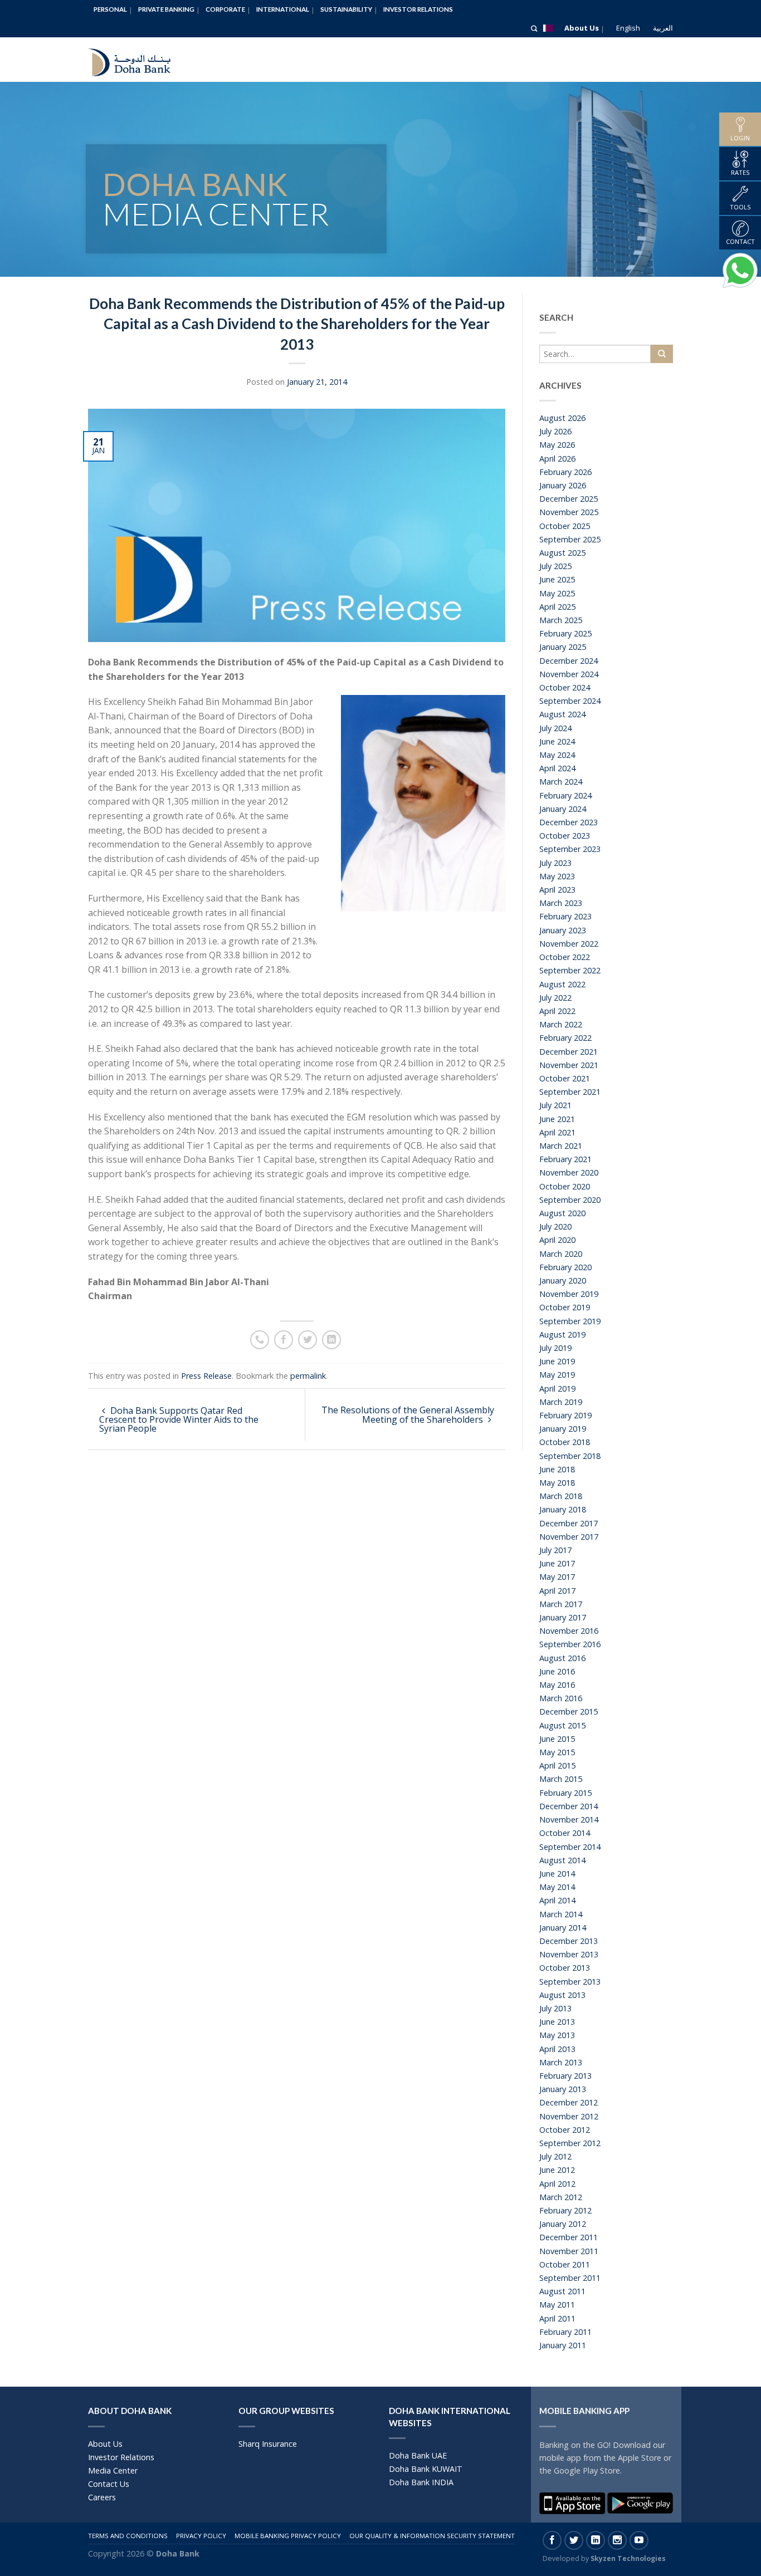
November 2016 (569, 1631)
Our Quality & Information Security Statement (432, 2536)
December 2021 (569, 1052)
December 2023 (569, 822)
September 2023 (570, 849)
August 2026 (562, 418)
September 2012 (570, 2143)
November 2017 (569, 1537)
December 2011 (569, 2237)
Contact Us (109, 2484)
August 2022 (562, 984)
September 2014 (570, 1847)
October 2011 (565, 2264)
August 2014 (562, 1860)
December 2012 (569, 2102)
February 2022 (565, 1038)
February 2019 (565, 1415)
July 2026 (555, 431)
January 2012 (563, 2224)
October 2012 (565, 2130)
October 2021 (565, 1078)
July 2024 (555, 728)
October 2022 (565, 957)
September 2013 (570, 1982)
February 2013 (565, 2076)
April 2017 (557, 1591)
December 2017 (569, 1523)
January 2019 (563, 1429)
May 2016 (557, 1685)
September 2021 (570, 1092)
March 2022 (561, 1024)
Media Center (113, 2470)
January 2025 (563, 647)
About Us (582, 28)
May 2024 (557, 755)
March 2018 (561, 1496)
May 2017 (557, 1577)
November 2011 (569, 2251)
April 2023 (557, 890)
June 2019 (557, 1361)
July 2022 (555, 998)
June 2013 (557, 2022)
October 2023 (565, 836)
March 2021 (561, 1146)
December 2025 (569, 499)
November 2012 (569, 2116)
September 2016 (570, 1644)
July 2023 (555, 863)
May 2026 (557, 445)
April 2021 (557, 1132)
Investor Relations (418, 9)
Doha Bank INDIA (421, 2482)
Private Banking (166, 9)
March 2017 (561, 1604)
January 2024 (563, 809)
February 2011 (565, 2332)
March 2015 (561, 1779)
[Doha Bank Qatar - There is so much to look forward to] (138, 60)
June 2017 (557, 1563)
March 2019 (561, 1402)
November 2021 (569, 1065)
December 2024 (569, 661)
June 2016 (557, 1671)
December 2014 (569, 1806)
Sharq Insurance (268, 2444)
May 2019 (557, 1375)
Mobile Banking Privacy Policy (288, 2536)
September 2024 (570, 701)
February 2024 (565, 795)
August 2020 (562, 1213)
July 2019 (555, 1348)
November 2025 (569, 512)
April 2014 (557, 1900)
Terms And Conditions (128, 2536)
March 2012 (561, 2197)
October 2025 (565, 526)
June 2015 (557, 1739)
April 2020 (557, 1240)
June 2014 (557, 1874)
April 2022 (557, 1011)
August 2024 (562, 714)
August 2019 (562, 1334)
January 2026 (563, 485)
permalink (308, 1376)
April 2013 (557, 2049)
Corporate (225, 9)
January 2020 (563, 1280)
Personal (110, 9)
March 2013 (561, 2062)
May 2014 (557, 1887)
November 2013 (569, 1954)
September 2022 (570, 970)
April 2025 (557, 607)
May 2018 (557, 1483)
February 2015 (565, 1793)
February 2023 (565, 916)
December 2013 (569, 1941)
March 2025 (561, 620)
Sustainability (346, 9)
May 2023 (557, 876)
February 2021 (565, 1159)
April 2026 (557, 459)
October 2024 (565, 687)
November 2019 (569, 1294)
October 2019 (565, 1307)
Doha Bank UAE (418, 2455)
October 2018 (565, 1442)
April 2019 (557, 1389)
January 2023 (563, 930)
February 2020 (565, 1267)
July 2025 (555, 566)
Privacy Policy (201, 2536)
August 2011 (562, 2291)
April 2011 (557, 2318)
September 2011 (570, 2278)
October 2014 (565, 1833)
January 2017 (563, 1617)
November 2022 (569, 944)
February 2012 (565, 2210)
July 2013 (555, 2008)
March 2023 (561, 903)
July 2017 (555, 1550)
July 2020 (555, 1226)
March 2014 (561, 1914)
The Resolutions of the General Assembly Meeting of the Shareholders (408, 1415)
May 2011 (557, 2305)
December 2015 (569, 1711)
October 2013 (565, 1968)
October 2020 (565, 1186)
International (283, 9)
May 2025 (557, 593)
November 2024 (569, 674)
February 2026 (565, 472)
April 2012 (557, 2184)
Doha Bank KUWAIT (426, 2469)
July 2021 (555, 1105)
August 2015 (562, 1725)
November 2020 (569, 1172)
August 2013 (562, 1995)
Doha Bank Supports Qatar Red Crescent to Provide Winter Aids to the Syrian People (179, 1419)
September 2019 (570, 1321)
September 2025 (570, 539)
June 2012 (557, 2170)
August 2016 (562, 1658)
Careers (102, 2497)
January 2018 (563, 1509)
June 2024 (557, 741)
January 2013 (563, 2089)
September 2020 (570, 1200)
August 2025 (562, 553)
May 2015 (557, 1752)
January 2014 (563, 1928)
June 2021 (557, 1119)
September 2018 (570, 1456)
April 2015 (557, 1766)
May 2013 (557, 2035)
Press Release (206, 1376)
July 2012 (555, 2156)
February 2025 (565, 633)
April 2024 (557, 768)
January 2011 (563, 2345)
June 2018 (557, 1469)
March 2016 (561, 1698)
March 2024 (561, 782)
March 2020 (561, 1254)
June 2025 (557, 579)
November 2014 (569, 1820)
